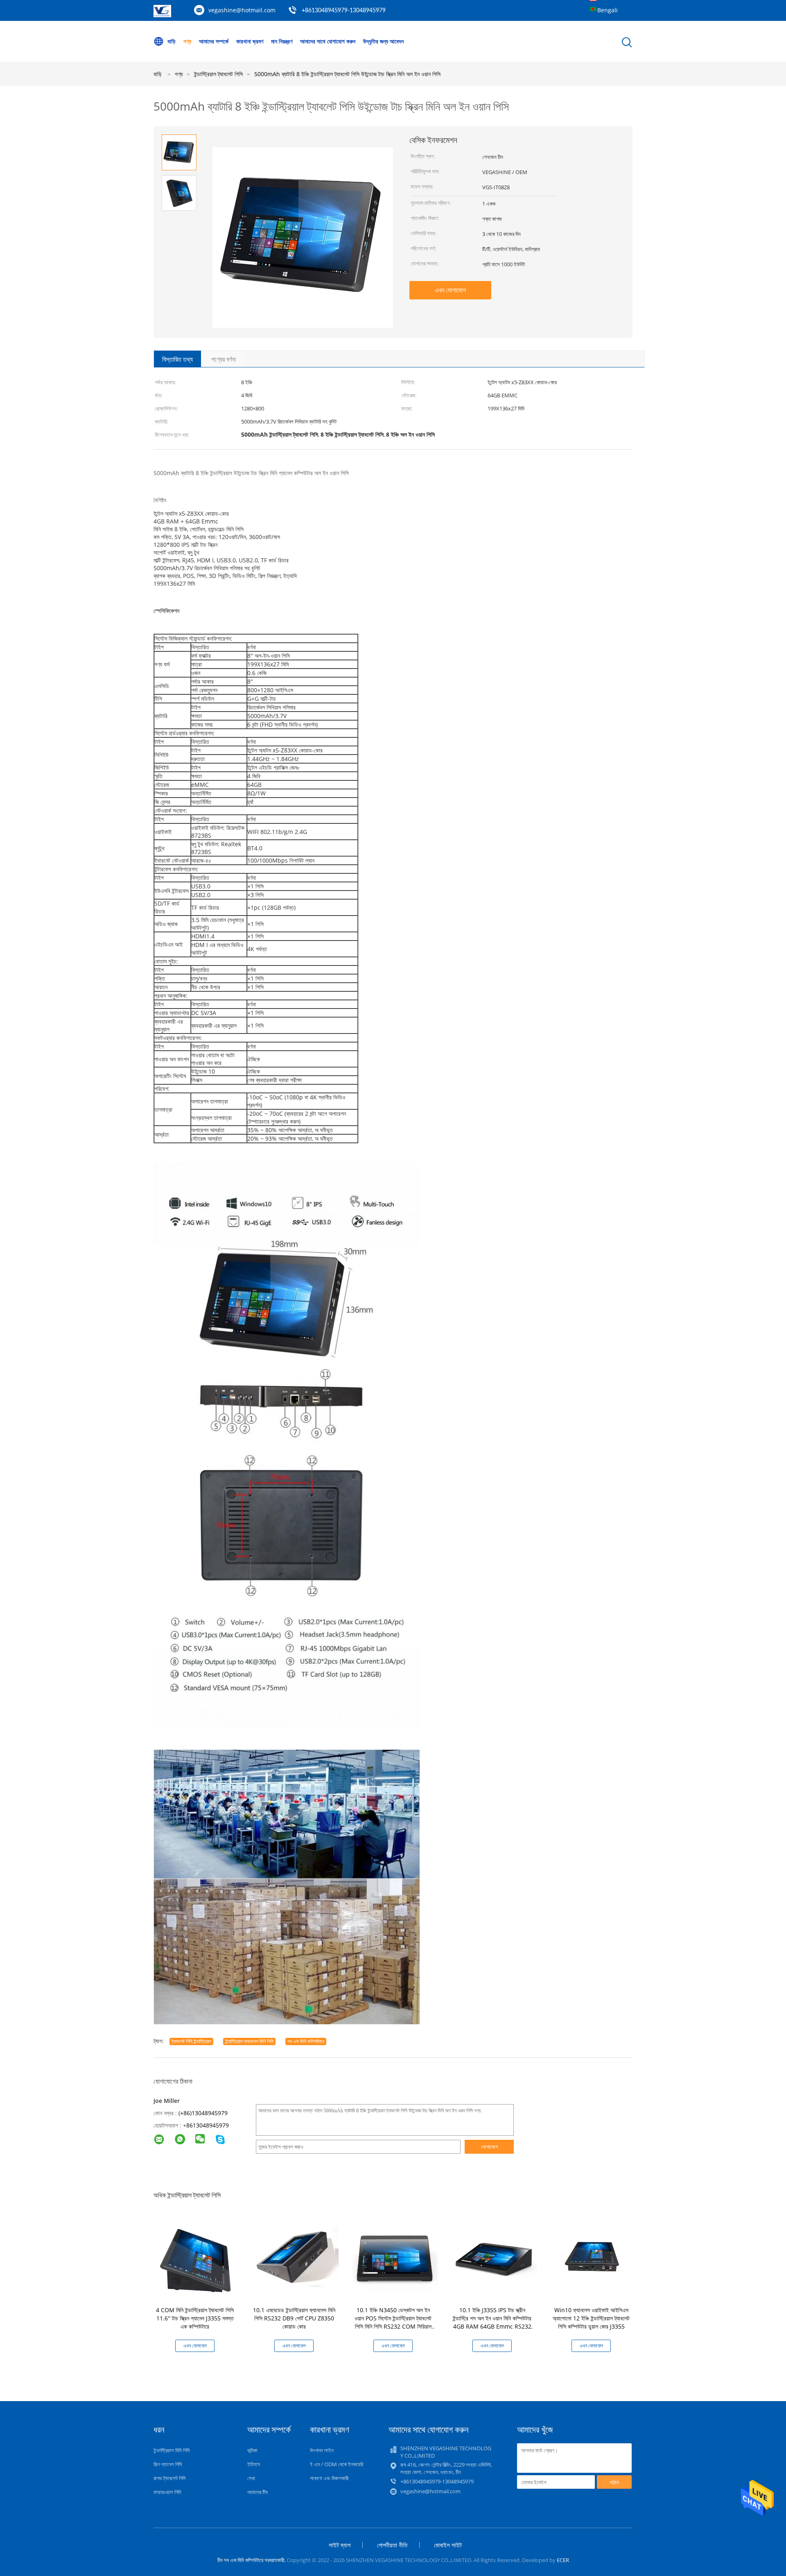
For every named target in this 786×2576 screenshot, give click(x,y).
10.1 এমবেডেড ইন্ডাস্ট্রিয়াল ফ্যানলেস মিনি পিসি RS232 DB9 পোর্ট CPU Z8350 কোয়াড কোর (294, 2318)
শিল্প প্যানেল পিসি (168, 2464)
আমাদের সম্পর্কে (214, 41)
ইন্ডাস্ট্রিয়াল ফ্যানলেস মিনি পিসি (249, 2041)
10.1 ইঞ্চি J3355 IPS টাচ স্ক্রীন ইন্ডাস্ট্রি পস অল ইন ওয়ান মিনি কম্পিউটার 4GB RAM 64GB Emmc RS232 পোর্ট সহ (492, 2322)
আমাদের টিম (257, 2492)
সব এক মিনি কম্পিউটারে (306, 2041)
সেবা (251, 2478)
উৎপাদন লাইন (322, 2450)
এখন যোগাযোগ (450, 290)
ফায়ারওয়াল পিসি (167, 2492)
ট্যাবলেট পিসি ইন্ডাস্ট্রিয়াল (191, 2041)
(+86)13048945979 (203, 2113)
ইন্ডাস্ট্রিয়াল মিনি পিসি (172, 2450)
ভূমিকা (252, 2450)
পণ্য (187, 41)
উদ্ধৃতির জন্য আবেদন (383, 41)
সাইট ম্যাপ (340, 2545)
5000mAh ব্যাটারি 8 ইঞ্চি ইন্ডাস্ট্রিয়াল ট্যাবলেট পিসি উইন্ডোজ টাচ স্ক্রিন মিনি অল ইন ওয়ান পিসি (347, 74)
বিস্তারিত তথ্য (177, 359)
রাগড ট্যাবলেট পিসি (170, 2478)
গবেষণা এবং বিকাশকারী (329, 2478)
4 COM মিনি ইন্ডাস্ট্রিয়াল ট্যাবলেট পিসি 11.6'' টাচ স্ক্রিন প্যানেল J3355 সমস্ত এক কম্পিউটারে (195, 2318)
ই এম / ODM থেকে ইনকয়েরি (337, 2464)
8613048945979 (208, 2125)
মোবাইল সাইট (448, 2545)
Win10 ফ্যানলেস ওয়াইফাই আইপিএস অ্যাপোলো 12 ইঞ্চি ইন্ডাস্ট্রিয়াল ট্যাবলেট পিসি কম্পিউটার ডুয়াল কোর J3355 (591, 2318)
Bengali (608, 10)
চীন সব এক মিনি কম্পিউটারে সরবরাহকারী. (252, 2560)
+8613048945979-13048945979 (344, 11)
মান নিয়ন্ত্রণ (282, 41)
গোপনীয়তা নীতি (392, 2545)
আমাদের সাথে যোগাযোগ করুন (328, 41)
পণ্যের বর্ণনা (224, 359)
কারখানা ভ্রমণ (250, 41)
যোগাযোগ (489, 2147)
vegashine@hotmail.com (242, 10)
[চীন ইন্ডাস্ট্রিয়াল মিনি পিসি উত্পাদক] (162, 15)
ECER (563, 2560)
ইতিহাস (254, 2464)
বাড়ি (172, 41)
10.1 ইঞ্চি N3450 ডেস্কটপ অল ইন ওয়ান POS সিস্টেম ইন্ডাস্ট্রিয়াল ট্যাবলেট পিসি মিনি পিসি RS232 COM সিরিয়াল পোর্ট (393, 2322)
